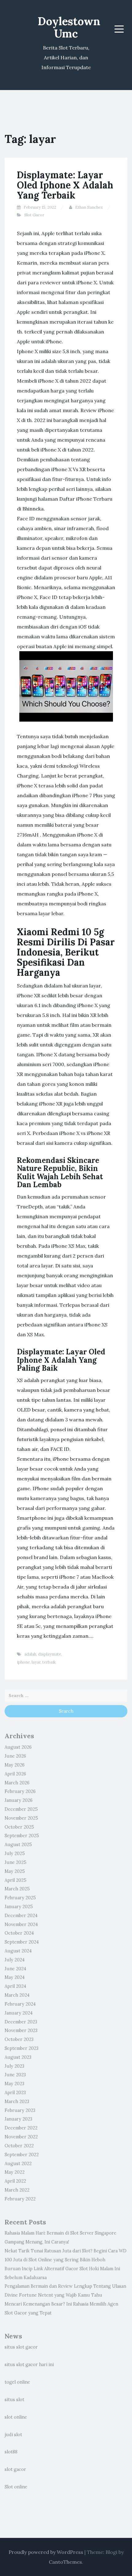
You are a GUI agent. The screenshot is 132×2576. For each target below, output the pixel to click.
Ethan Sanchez (89, 207)
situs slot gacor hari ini (29, 2365)
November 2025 (21, 1818)
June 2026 (15, 1756)
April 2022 (15, 2181)
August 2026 (18, 1747)
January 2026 (19, 1800)
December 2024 (21, 1916)
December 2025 (21, 1809)
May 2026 (15, 1765)
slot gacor (15, 2469)
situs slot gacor (21, 2347)
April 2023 (15, 2093)
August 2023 (18, 2057)
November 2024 (21, 1924)
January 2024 (19, 2013)
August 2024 (18, 1951)
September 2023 (21, 2048)
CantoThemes (65, 2562)
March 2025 (17, 1889)
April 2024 (15, 1986)
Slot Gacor (34, 215)
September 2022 (22, 2155)
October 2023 (19, 2039)
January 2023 (18, 2119)
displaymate (50, 1654)
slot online (16, 2417)
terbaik (49, 1662)
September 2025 (22, 1836)
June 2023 (15, 2075)
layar (36, 1662)
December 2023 (21, 2022)
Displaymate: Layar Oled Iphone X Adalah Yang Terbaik (65, 185)
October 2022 (19, 2146)
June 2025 (16, 1862)
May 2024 (15, 1977)
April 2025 (16, 1880)
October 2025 (19, 1827)
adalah (30, 1654)
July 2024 (15, 1960)
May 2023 (14, 2084)
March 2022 (17, 2190)
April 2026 (15, 1774)
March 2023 (17, 2101)
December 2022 (21, 2128)
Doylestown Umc (69, 27)
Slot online (16, 2487)
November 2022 (21, 2137)
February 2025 (20, 1898)
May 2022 (15, 2172)
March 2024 (17, 1995)
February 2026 (20, 1791)
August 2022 (18, 2164)
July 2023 (14, 2066)
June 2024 (15, 1969)
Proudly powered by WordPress (46, 2552)
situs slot (14, 2400)
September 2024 (22, 1942)
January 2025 (19, 1907)
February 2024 (20, 2004)
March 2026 (17, 1783)
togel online (17, 2382)
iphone (23, 1662)
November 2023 (21, 2030)
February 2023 (20, 2110)
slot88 (11, 2452)
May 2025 (15, 1871)
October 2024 (19, 1933)
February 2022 (20, 2199)
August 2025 (18, 1845)
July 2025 (15, 1853)
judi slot (13, 2435)
